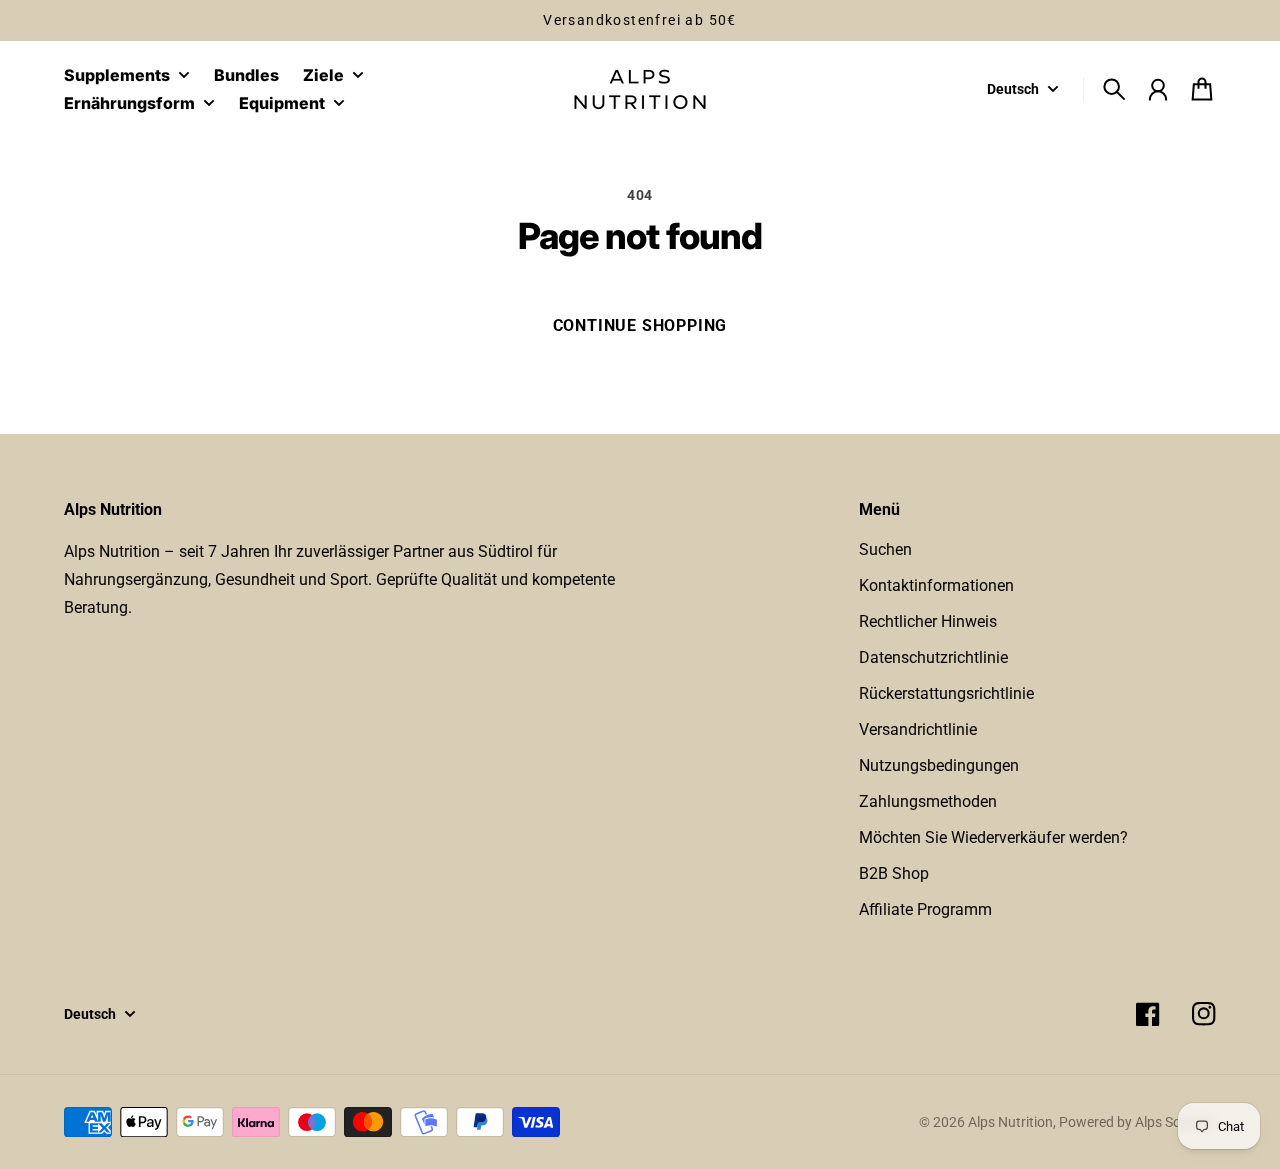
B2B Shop (894, 873)
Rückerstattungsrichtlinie (946, 693)
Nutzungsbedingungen (939, 765)
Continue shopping (640, 325)
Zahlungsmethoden (928, 801)
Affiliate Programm (925, 909)
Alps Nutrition (1010, 1122)
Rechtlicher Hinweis (928, 621)
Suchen (885, 549)
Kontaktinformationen (936, 585)
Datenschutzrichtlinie (933, 657)
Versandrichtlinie (918, 729)
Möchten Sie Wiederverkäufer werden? (993, 837)
